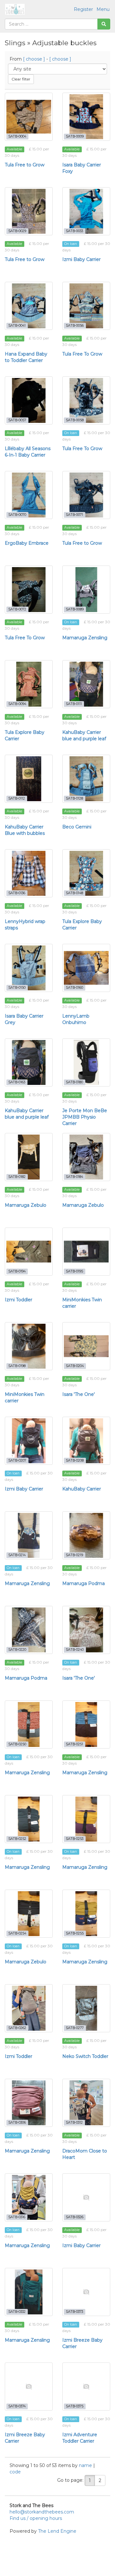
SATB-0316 (17, 2217)
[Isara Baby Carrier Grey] (29, 968)
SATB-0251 (74, 1744)
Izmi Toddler (19, 1300)
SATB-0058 (75, 420)
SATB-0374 (17, 2406)
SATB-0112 (17, 798)
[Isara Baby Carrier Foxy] (86, 117)
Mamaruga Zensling (85, 638)
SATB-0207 (17, 1460)
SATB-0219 (74, 1555)
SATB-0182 (17, 1177)
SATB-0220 (17, 1650)
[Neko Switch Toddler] (86, 2008)
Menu (103, 9)
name (86, 2465)
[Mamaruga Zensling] (86, 590)
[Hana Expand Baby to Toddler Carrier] (29, 306)
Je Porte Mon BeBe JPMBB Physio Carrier (85, 1117)
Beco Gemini (77, 827)
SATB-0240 (75, 1650)
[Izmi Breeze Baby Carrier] (86, 2292)
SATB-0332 (17, 2312)
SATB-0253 (75, 1839)
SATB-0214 (17, 1555)
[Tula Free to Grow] (29, 117)
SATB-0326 (75, 2217)
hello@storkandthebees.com (42, 2512)
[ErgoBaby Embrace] (29, 495)
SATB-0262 (17, 2028)
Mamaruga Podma (84, 1583)
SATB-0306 (17, 2123)
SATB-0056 (75, 326)
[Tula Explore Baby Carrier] (29, 684)
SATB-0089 (75, 609)
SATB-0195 (74, 1271)
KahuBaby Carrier (82, 1489)
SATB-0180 (74, 1082)
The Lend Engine (57, 2531)
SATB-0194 (17, 1271)
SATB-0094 (17, 704)
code (15, 2472)
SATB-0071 (74, 515)
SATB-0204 (75, 1366)
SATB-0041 (17, 326)
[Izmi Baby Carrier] (86, 211)
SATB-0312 (74, 2123)
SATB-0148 (74, 893)
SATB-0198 (17, 1366)
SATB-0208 (75, 1460)
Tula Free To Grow (82, 354)
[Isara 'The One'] (86, 1346)
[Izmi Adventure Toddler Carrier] (86, 2387)
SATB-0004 (17, 136)
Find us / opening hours (36, 2518)
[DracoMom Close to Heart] (86, 2103)
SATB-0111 (74, 704)
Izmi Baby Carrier (81, 259)
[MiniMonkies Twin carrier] (86, 1252)
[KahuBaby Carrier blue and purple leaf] (86, 684)
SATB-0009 (75, 136)
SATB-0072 (17, 609)
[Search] (104, 24)
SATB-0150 (17, 988)
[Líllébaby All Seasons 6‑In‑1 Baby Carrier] (29, 400)
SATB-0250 (17, 1744)
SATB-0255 (75, 1933)
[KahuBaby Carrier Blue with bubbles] (29, 779)
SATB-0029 (17, 231)
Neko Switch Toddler (85, 2056)
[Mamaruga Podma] (86, 1535)
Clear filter (21, 79)
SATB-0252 (17, 1839)
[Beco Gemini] (86, 779)
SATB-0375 (75, 2406)
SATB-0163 (17, 1082)
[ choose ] (34, 59)
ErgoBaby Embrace (27, 543)
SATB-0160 (74, 988)
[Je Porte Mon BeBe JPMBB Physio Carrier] (86, 1062)
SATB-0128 (74, 798)
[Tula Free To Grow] (86, 306)
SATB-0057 (17, 420)
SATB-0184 (74, 1177)
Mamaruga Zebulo (26, 1205)
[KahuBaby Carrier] (86, 1441)
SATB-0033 (74, 231)
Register (83, 9)
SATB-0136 (17, 893)
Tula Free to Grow (25, 165)
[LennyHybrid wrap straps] (29, 873)
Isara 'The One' (79, 1394)
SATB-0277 (75, 2028)
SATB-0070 (17, 515)
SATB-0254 (17, 1933)
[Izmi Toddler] (29, 1252)
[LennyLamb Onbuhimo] (86, 968)
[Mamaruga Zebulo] (29, 1157)
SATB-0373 (74, 2312)
